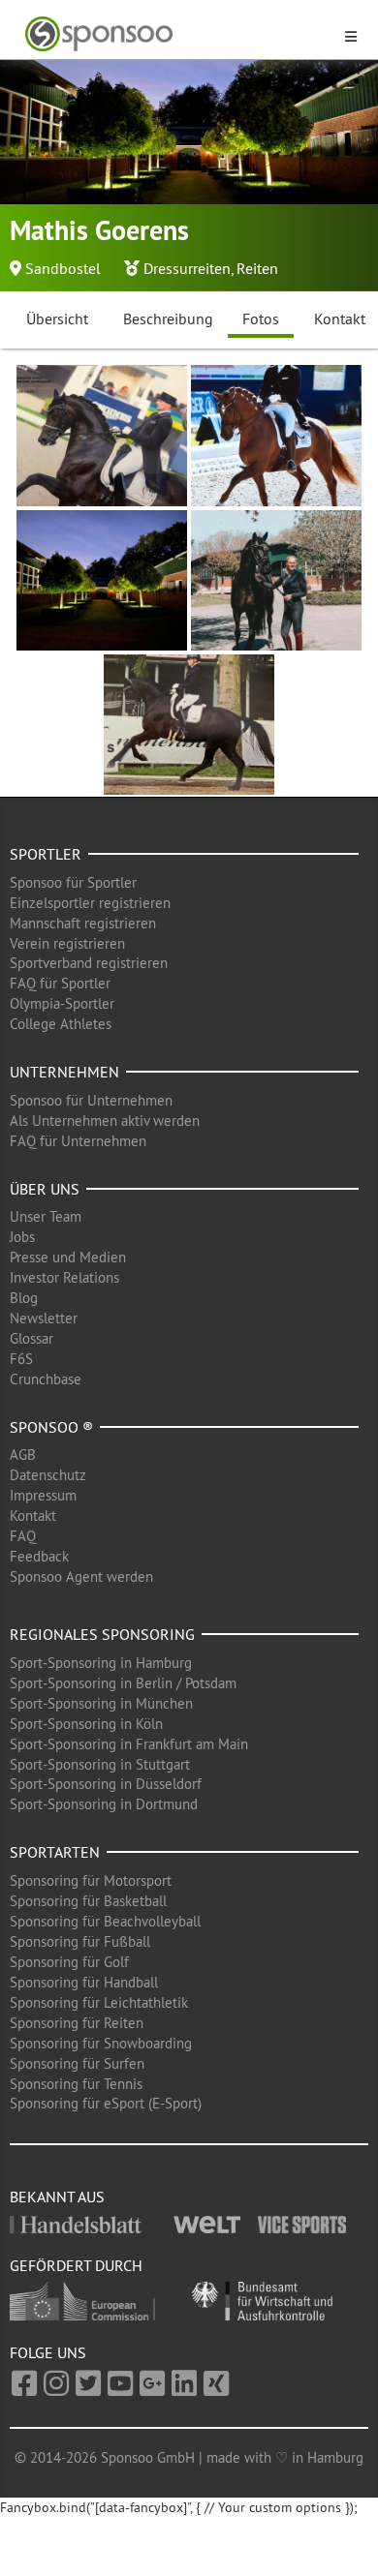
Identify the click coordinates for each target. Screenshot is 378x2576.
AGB (23, 1455)
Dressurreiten (187, 268)
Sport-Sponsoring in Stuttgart (100, 1764)
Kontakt (33, 1515)
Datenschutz (48, 1475)
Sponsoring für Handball (84, 1982)
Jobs (22, 1237)
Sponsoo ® (51, 1427)
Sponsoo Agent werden (81, 1576)
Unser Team (46, 1216)
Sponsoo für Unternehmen (91, 1100)
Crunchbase (46, 1379)
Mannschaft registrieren (83, 923)
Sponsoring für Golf (69, 1962)
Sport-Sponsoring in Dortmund (104, 1804)
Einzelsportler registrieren (90, 903)
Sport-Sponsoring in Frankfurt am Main (129, 1744)
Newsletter (44, 1318)
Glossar (31, 1338)
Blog (24, 1298)
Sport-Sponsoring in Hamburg (101, 1663)
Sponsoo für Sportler (73, 882)
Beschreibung (168, 318)
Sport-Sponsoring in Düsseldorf (106, 1784)
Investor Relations (64, 1277)
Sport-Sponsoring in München (101, 1703)
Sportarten (55, 1852)
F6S (21, 1359)
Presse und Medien (68, 1257)
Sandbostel (63, 268)
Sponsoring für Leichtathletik (99, 2002)
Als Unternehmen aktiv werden (105, 1121)
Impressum (43, 1495)
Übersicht (57, 318)
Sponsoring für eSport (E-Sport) (106, 2103)
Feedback (39, 1556)
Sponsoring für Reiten (77, 2023)
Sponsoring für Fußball (80, 1941)
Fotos (261, 318)
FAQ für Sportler (60, 983)
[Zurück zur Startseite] (177, 34)
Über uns (45, 1189)
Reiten (257, 268)
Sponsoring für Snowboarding (101, 2043)
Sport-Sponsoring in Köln (86, 1724)
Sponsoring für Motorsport (91, 1880)
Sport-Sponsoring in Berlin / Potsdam (123, 1683)
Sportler (46, 854)
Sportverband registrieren (89, 963)
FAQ (23, 1536)
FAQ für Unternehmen (78, 1141)
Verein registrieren (67, 943)
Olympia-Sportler (62, 1003)
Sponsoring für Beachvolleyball (105, 1921)
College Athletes (61, 1024)
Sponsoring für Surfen (77, 2063)
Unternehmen (64, 1072)
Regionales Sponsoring (102, 1634)
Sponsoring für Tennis (76, 2084)
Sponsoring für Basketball (88, 1901)
